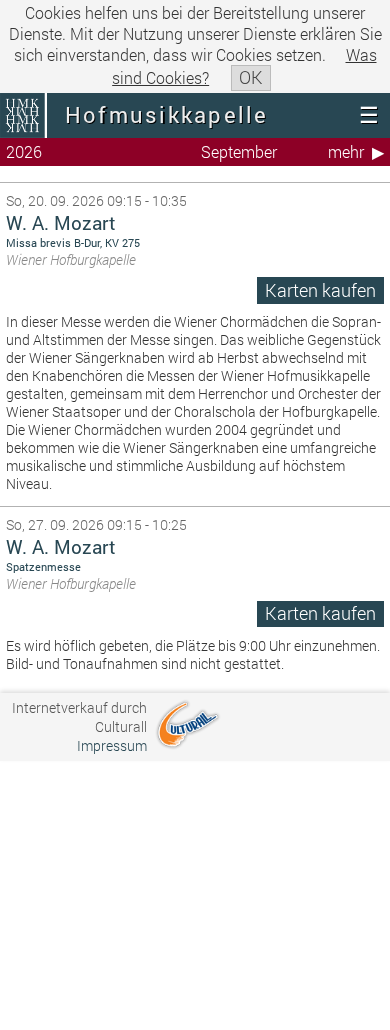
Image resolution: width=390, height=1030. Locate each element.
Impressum (112, 745)
